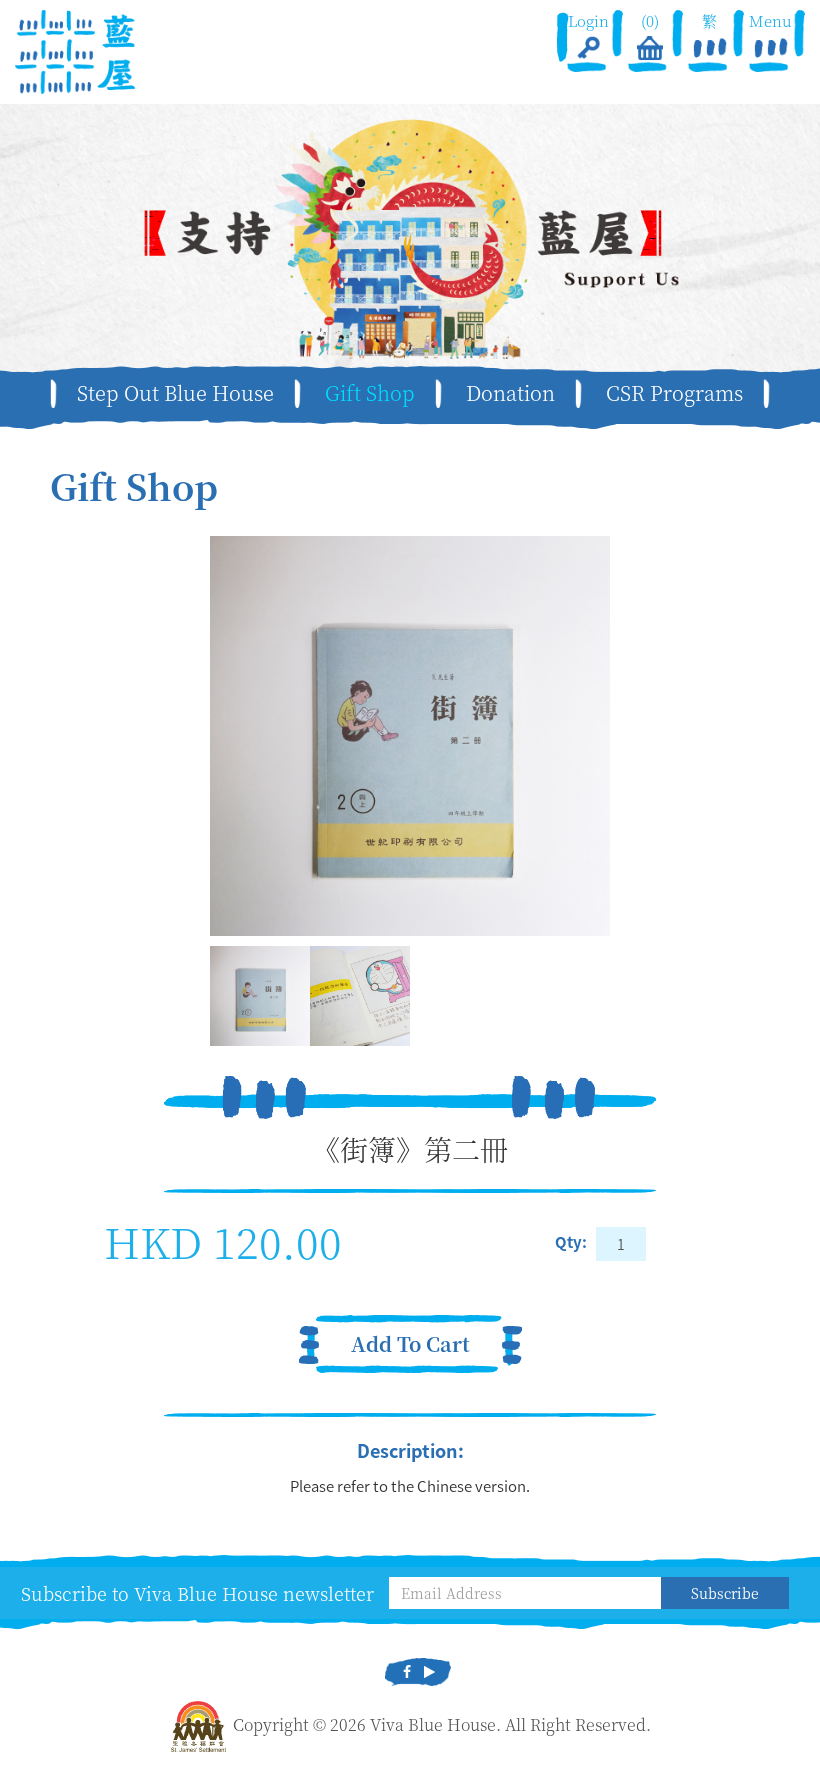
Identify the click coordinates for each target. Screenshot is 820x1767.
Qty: (571, 1242)
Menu (771, 20)
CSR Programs (674, 393)
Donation (510, 393)
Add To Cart (410, 1343)
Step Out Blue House (175, 393)
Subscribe (725, 1593)
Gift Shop (370, 393)
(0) (649, 20)
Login (588, 20)
